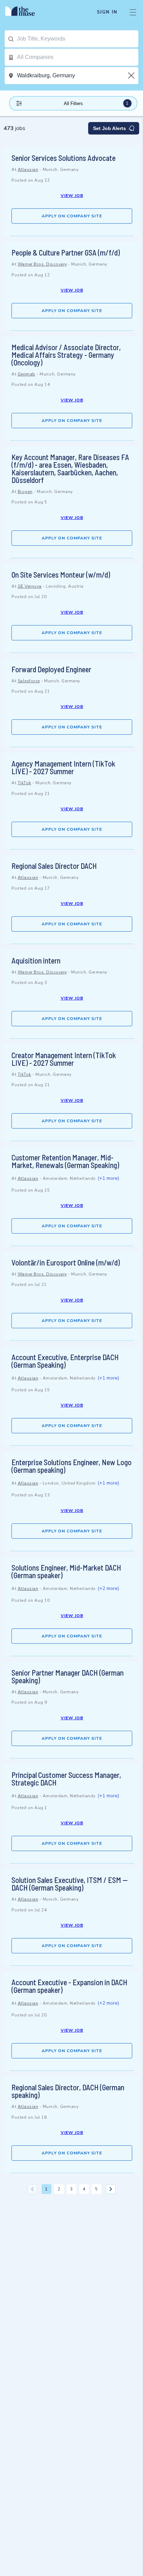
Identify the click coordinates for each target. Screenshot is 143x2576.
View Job (72, 196)
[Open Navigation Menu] (133, 12)
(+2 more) (108, 1588)
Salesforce (29, 681)
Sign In (107, 12)
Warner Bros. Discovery (42, 264)
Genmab (27, 374)
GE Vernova (30, 586)
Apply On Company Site (72, 216)
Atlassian (28, 170)
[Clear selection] (132, 76)
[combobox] (78, 39)
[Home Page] (24, 12)
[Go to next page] (111, 2189)
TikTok (24, 783)
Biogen (25, 492)
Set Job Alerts (110, 128)
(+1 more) (108, 1178)
